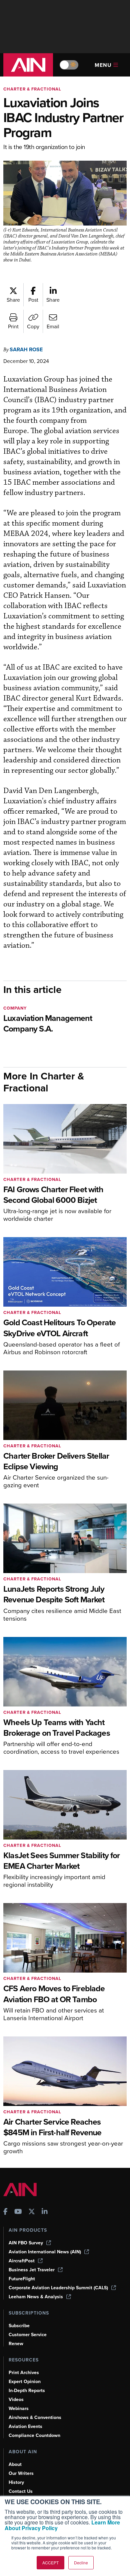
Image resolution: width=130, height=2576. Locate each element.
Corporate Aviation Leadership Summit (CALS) (58, 2288)
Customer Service (28, 2335)
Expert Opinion (25, 2382)
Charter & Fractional (32, 89)
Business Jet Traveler (32, 2270)
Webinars (19, 2409)
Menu (103, 65)
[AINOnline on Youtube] (18, 2212)
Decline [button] (81, 2563)
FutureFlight (22, 2279)
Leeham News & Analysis (36, 2297)
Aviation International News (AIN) (45, 2252)
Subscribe (19, 2326)
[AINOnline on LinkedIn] (45, 2212)
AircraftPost (22, 2261)
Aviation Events (25, 2426)
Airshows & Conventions (35, 2417)
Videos (16, 2400)
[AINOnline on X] (32, 2212)
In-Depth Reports (27, 2391)
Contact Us (21, 2491)
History (16, 2482)
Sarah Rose (26, 349)
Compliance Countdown (34, 2435)
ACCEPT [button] (50, 2563)
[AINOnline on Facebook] (5, 2212)
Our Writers (21, 2473)
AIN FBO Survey (26, 2243)
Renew (16, 2344)
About (15, 2464)
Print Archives (24, 2373)
